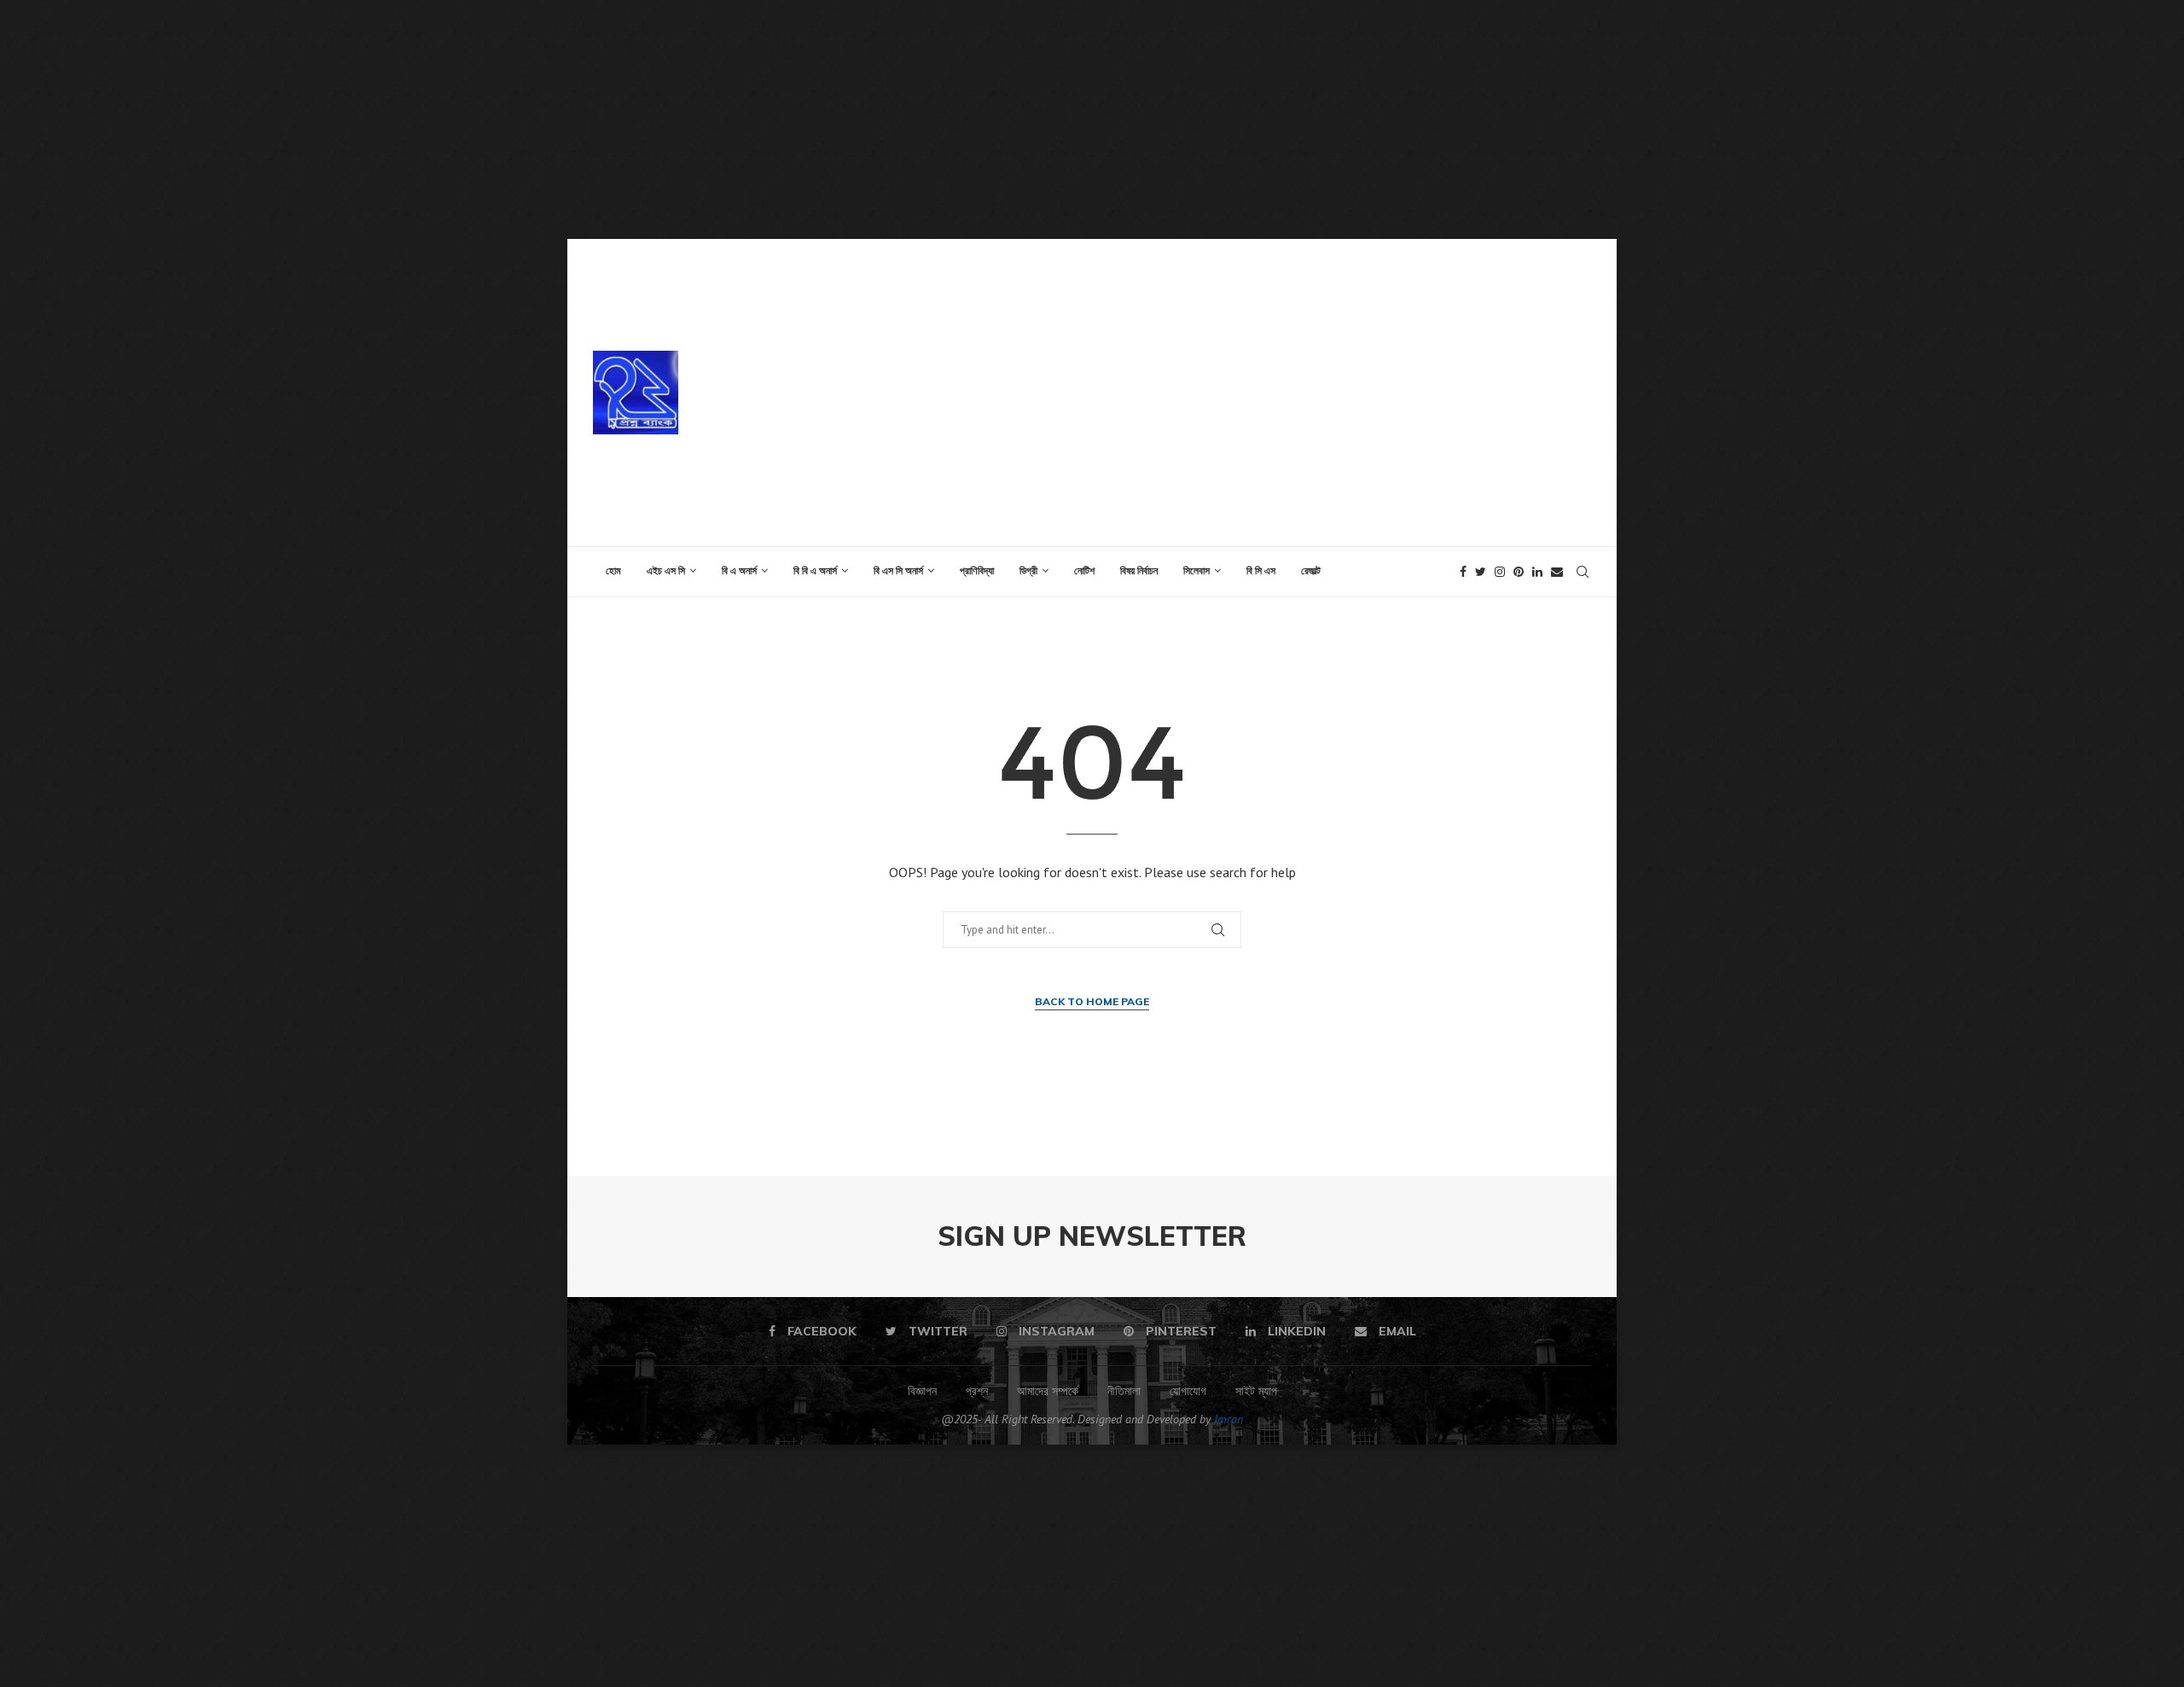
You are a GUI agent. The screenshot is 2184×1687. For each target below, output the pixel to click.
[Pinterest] (1519, 572)
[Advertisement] (512, 119)
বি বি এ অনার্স (815, 570)
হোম (613, 570)
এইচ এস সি (666, 570)
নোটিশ (1084, 570)
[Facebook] (1463, 572)
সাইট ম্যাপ (1256, 1391)
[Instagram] (1500, 572)
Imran (1228, 1419)
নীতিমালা (1124, 1391)
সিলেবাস (1197, 570)
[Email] (1557, 572)
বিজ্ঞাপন (922, 1391)
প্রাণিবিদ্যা (977, 570)
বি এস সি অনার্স (898, 570)
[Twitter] (1481, 572)
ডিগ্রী (1028, 570)
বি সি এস (1261, 570)
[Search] (1583, 572)
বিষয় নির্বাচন (1139, 570)
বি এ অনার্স (739, 570)
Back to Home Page (1092, 1001)
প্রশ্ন (977, 1391)
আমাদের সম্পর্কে (1048, 1391)
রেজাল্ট (1311, 570)
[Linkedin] (1537, 572)
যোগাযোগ (1188, 1391)
